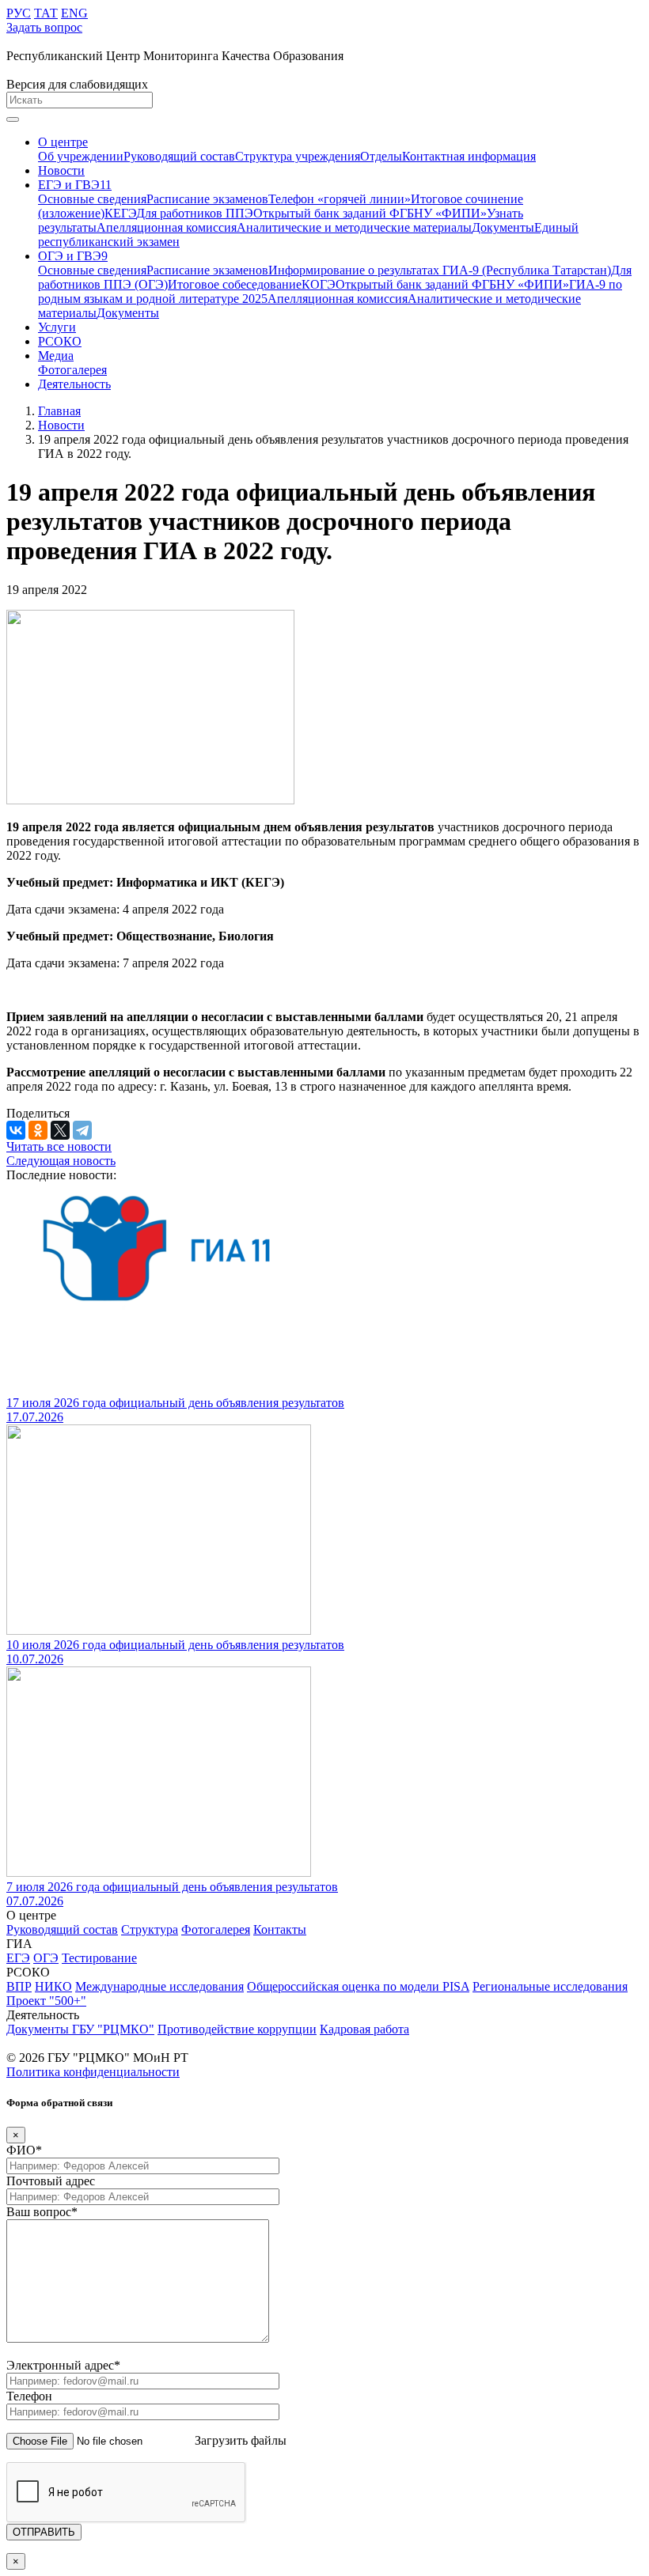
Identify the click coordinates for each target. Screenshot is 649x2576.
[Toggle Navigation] (13, 119)
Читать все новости (59, 1146)
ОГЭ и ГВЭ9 (73, 256)
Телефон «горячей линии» (340, 199)
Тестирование (99, 1958)
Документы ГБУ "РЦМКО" (80, 2029)
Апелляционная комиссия (167, 227)
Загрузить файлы (241, 2440)
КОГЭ (319, 284)
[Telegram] (82, 1130)
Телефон (29, 2396)
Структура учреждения (298, 156)
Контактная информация (469, 156)
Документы (503, 227)
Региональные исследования (550, 1986)
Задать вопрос (44, 27)
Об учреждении (81, 156)
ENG (74, 13)
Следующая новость (61, 1161)
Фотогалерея (72, 370)
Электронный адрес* (63, 2365)
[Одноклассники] (38, 1130)
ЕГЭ (18, 1958)
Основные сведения (92, 199)
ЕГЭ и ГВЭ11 (75, 185)
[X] (60, 1130)
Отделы (381, 156)
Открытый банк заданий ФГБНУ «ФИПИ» (370, 213)
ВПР (19, 1986)
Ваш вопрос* (42, 2212)
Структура (150, 1929)
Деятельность (74, 384)
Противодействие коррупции (237, 2029)
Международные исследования (159, 1986)
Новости (61, 170)
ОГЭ (46, 1958)
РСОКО (60, 341)
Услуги (57, 327)
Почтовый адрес (51, 2181)
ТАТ (46, 13)
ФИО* (24, 2150)
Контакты (280, 1929)
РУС (19, 13)
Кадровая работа (364, 2029)
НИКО (53, 1986)
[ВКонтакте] (16, 1130)
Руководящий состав (179, 156)
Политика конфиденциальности (93, 2072)
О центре (63, 142)
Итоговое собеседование (235, 284)
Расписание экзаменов (207, 199)
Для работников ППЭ (195, 213)
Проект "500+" (46, 2001)
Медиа (56, 356)
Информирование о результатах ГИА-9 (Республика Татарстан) (440, 270)
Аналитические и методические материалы (354, 227)
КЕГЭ (120, 213)
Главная (59, 411)
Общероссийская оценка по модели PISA (358, 1986)
